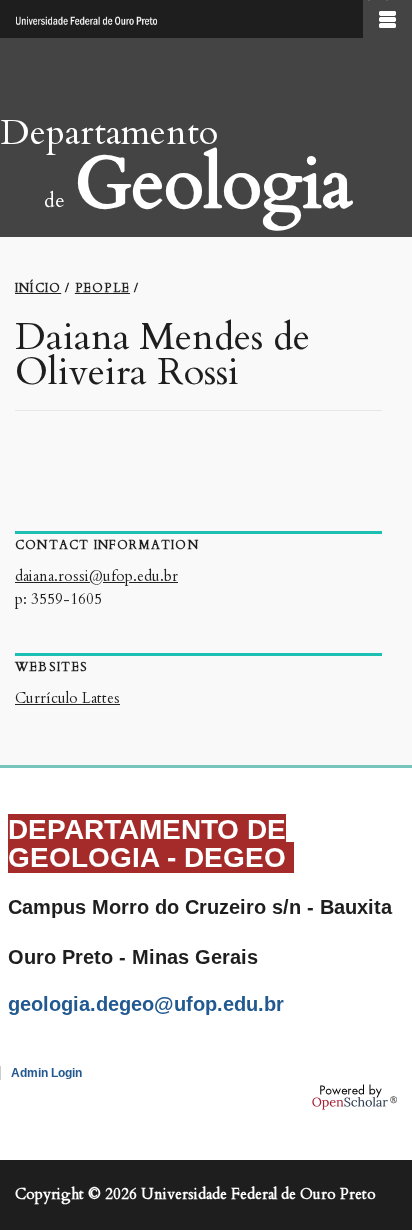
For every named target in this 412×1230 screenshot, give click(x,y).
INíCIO (38, 288)
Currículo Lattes (67, 698)
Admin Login (46, 1073)
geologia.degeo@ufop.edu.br (146, 1004)
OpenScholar (354, 1097)
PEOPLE (102, 288)
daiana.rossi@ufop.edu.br (96, 576)
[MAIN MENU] (387, 19)
